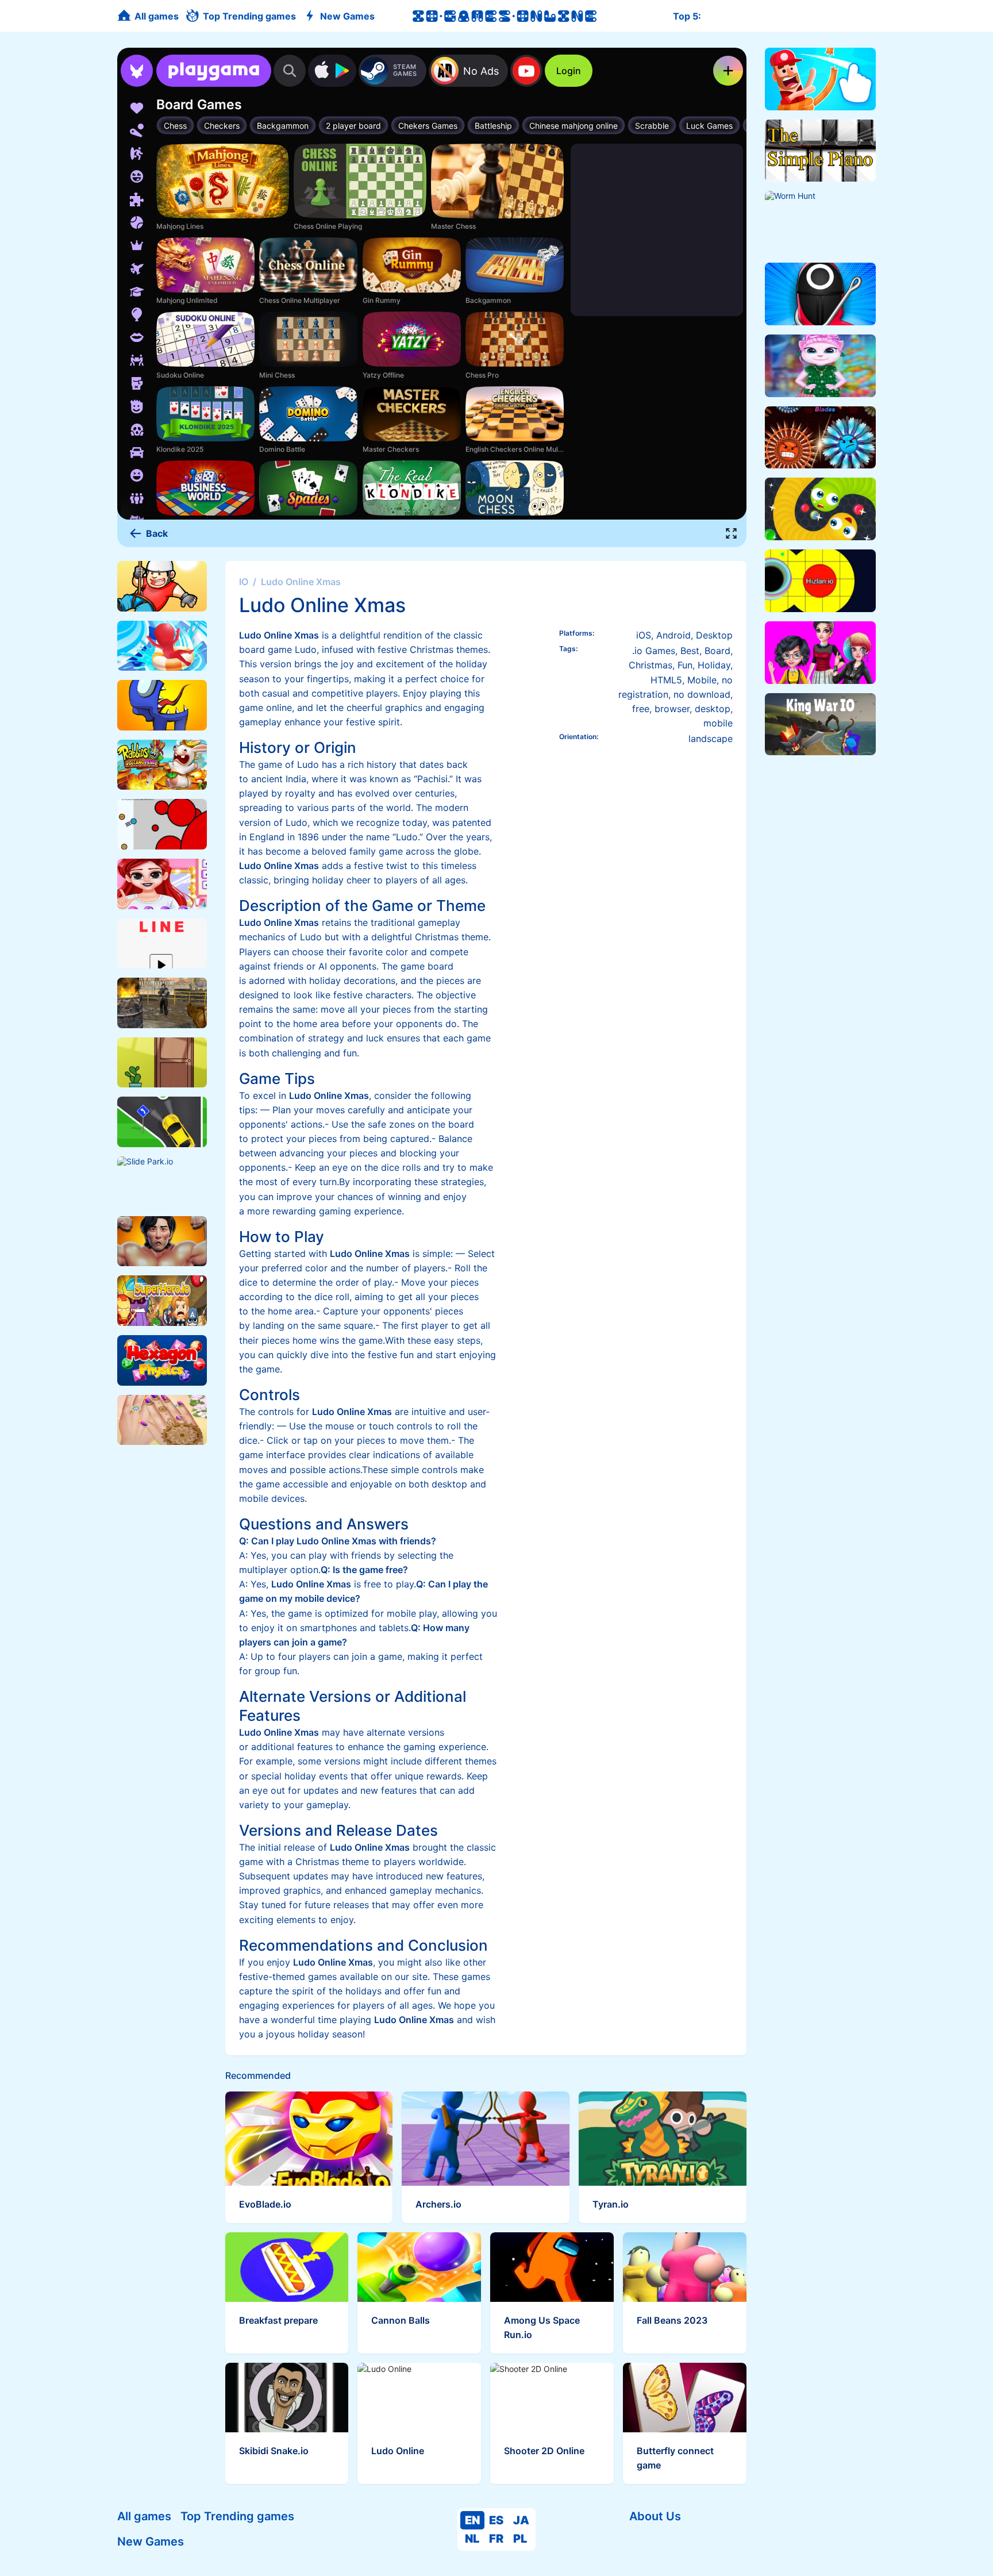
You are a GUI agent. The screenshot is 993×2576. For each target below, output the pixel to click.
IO (244, 582)
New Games (151, 2542)
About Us (655, 2516)
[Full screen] (732, 533)
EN (472, 2520)
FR (496, 2539)
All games (144, 2516)
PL (520, 2539)
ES (496, 2520)
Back (157, 533)
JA (521, 2520)
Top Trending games (237, 2516)
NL (472, 2539)
